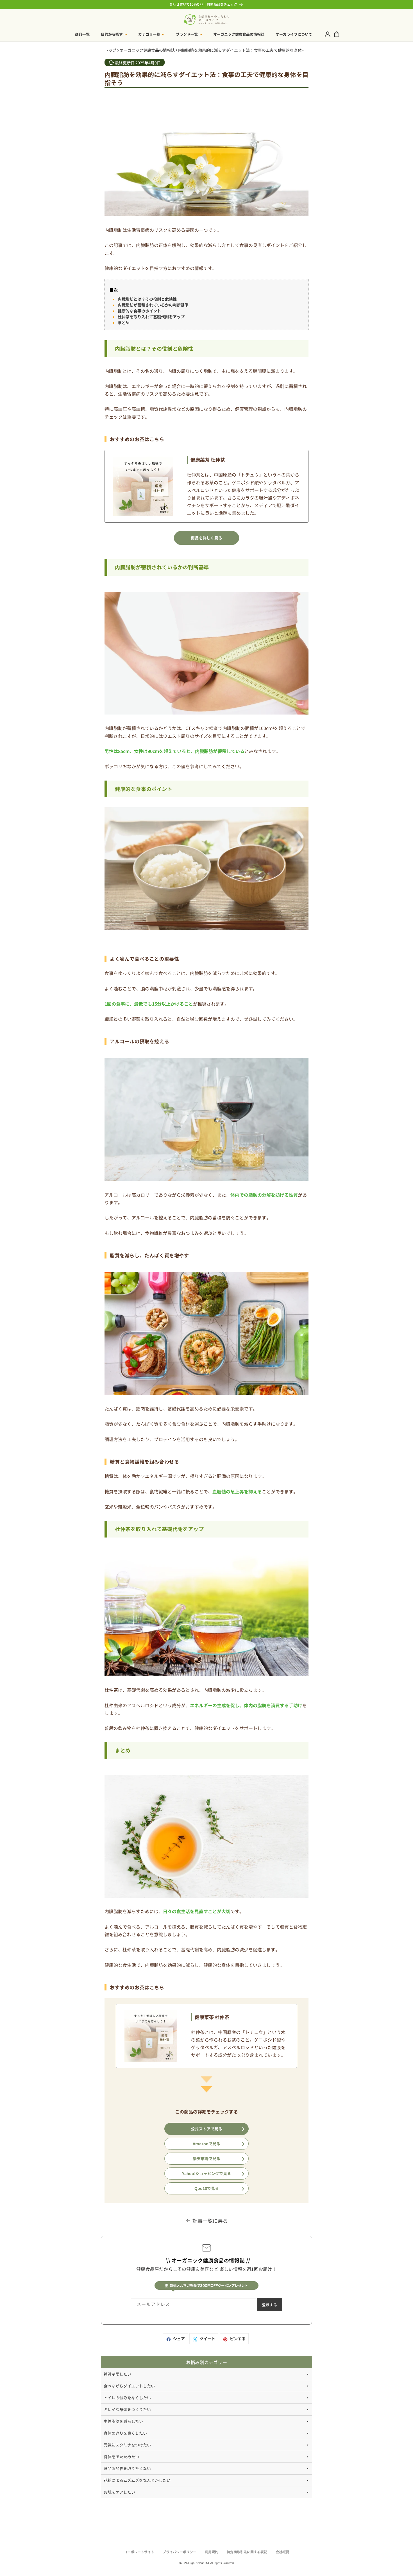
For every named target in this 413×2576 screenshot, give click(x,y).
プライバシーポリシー (180, 2552)
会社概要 (282, 2552)
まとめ (124, 323)
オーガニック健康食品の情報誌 (147, 50)
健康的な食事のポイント (139, 311)
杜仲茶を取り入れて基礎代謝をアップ (151, 317)
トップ (110, 50)
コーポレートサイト (139, 2552)
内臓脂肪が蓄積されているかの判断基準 (153, 305)
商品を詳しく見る (206, 538)
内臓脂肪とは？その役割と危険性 (147, 299)
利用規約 (212, 2552)
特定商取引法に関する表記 (247, 2552)
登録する (269, 2305)
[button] (114, 34)
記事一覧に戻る (210, 2221)
